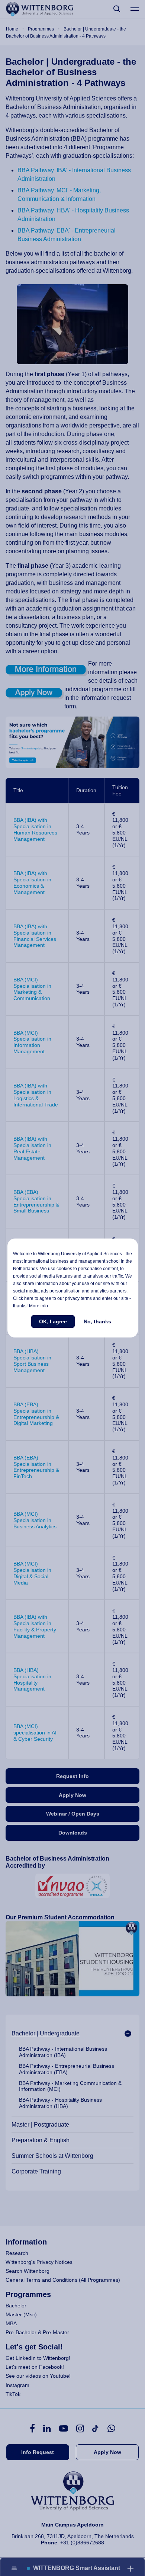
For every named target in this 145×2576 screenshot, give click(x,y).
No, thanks (97, 1321)
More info (38, 1306)
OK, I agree (53, 1321)
